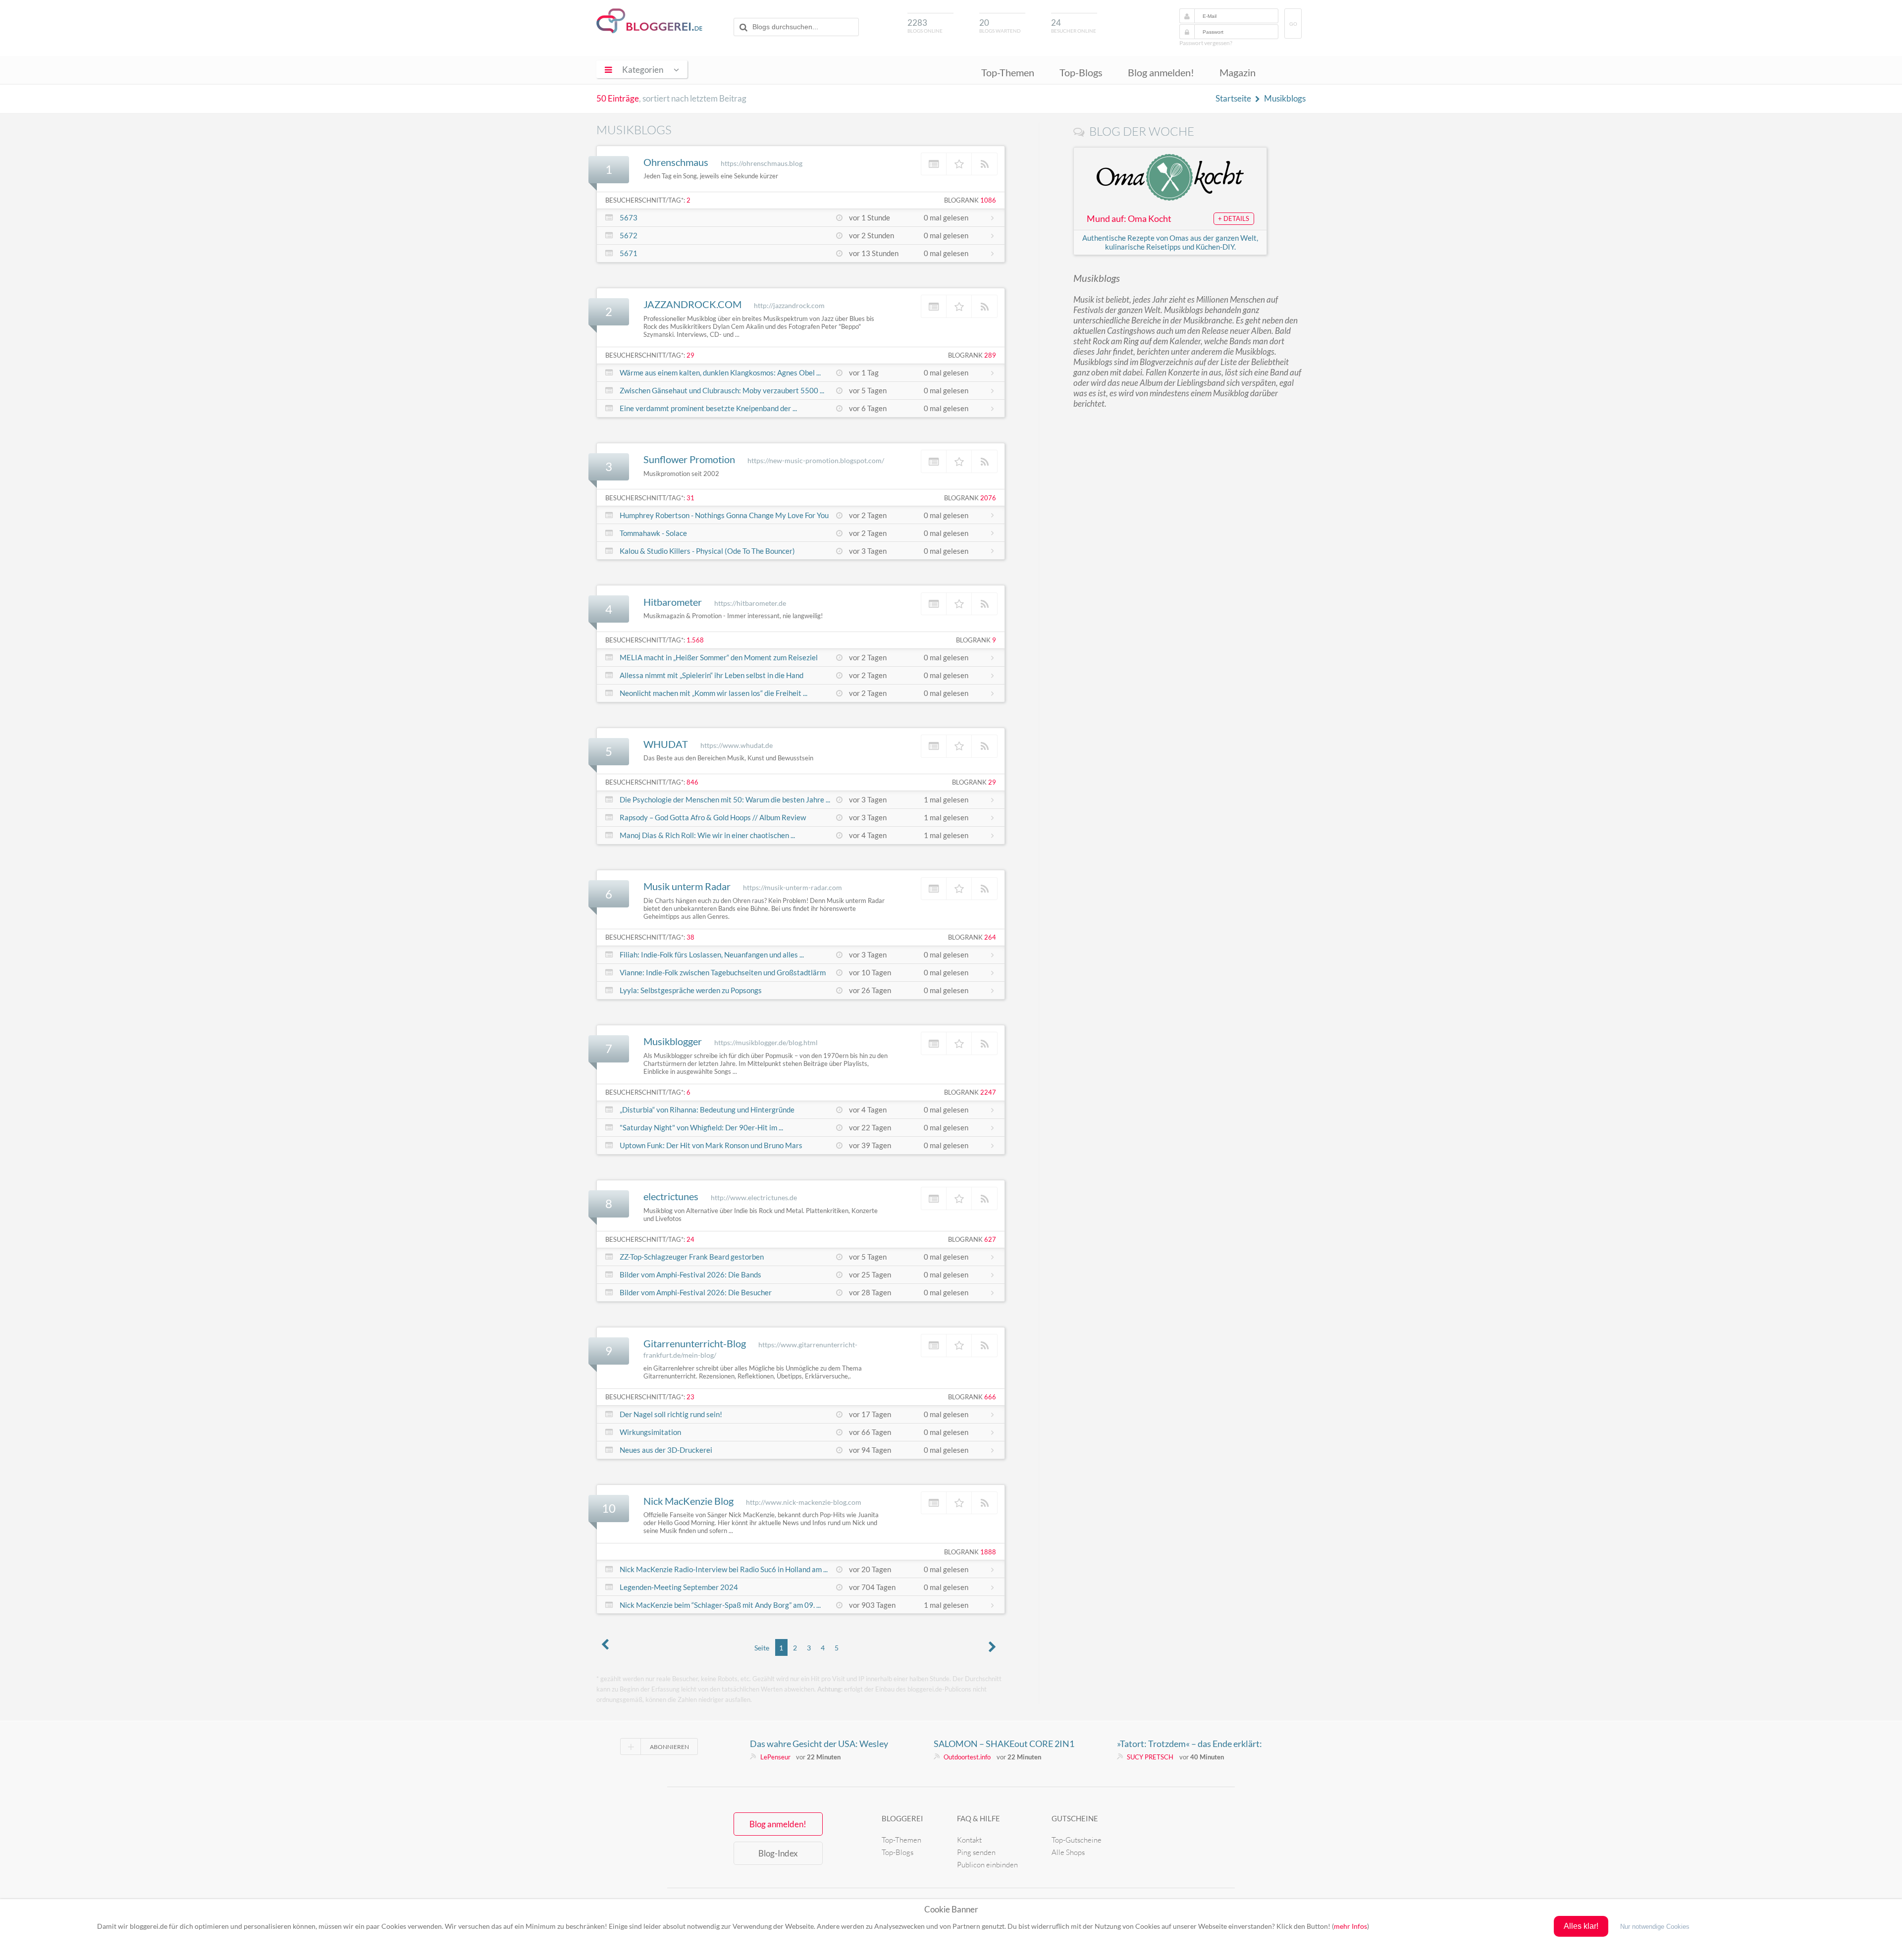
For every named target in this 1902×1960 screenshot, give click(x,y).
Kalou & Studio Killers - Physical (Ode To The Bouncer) (707, 551)
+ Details (1234, 218)
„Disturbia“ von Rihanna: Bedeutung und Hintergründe (707, 1110)
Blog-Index (778, 1853)
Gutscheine (1075, 1818)
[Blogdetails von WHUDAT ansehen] (934, 746)
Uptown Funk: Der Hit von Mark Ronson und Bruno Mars (711, 1145)
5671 (629, 253)
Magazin (1238, 72)
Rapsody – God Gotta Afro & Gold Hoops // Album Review (713, 817)
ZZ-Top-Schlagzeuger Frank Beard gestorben (692, 1257)
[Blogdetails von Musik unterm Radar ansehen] (934, 889)
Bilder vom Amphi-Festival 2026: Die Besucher (696, 1292)
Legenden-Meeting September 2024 (679, 1587)
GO (1293, 24)
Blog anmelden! (1161, 72)
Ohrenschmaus (676, 162)
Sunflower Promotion (689, 459)
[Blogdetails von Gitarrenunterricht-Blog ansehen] (934, 1345)
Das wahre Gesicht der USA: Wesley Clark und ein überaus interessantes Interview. (819, 1744)
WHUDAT (666, 744)
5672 (629, 235)
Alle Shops (1068, 1852)
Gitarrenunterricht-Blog (695, 1343)
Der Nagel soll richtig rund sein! (671, 1414)
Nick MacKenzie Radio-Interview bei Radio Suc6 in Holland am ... (724, 1569)
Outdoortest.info (967, 1757)
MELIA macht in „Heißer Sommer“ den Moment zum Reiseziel (719, 657)
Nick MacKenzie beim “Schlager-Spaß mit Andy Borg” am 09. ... (720, 1605)
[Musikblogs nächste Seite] (993, 1648)
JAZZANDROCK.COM (692, 304)
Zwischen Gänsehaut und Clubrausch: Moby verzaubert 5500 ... (722, 390)
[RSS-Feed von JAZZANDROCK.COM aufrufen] (984, 306)
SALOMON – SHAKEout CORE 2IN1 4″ (1004, 1744)
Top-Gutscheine (1077, 1840)
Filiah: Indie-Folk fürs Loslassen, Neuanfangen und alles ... (712, 954)
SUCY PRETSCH (1150, 1757)
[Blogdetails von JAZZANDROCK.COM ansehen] (934, 306)
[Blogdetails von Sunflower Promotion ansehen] (934, 461)
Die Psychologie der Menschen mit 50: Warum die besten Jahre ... (725, 799)
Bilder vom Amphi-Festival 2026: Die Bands (690, 1274)
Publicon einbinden (987, 1865)
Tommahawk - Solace (653, 533)
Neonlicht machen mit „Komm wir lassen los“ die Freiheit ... (713, 693)
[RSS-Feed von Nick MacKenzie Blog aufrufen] (984, 1503)
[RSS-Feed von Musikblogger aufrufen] (984, 1043)
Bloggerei (902, 1818)
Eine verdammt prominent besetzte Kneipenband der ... (708, 408)
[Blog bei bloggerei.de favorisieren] (959, 164)
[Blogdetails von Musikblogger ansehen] (934, 1043)
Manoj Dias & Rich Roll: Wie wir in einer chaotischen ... (707, 835)
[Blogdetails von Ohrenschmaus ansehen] (934, 164)
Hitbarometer (673, 602)
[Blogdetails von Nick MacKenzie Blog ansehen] (934, 1503)
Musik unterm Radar (687, 886)
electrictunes (671, 1196)
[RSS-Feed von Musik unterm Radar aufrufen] (984, 889)
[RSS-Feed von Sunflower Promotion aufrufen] (984, 461)
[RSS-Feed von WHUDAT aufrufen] (984, 746)
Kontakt (969, 1840)
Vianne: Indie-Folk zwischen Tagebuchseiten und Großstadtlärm (723, 972)
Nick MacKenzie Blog (688, 1501)
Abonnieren (669, 1747)
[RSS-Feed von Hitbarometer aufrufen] (984, 604)
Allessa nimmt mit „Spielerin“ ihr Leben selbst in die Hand (712, 675)
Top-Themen (1008, 72)
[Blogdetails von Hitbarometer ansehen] (934, 604)
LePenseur (775, 1757)
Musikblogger (673, 1041)
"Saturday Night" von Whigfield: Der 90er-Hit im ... (701, 1127)
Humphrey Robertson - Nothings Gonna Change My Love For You (724, 515)
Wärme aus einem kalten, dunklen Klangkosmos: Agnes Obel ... (720, 372)
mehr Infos (1350, 1926)
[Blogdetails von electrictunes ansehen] (934, 1198)
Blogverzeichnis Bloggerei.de (649, 21)
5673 (629, 217)
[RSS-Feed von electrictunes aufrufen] (984, 1198)
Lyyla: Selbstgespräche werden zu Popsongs (691, 990)
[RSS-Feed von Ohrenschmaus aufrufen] (984, 164)
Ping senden (976, 1852)
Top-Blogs (1081, 72)
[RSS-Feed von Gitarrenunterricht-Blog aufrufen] (984, 1345)
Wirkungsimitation (650, 1432)
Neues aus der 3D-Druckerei (666, 1450)
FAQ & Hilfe (978, 1818)
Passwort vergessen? (1206, 43)
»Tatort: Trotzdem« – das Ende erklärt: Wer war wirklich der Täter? (1189, 1744)
